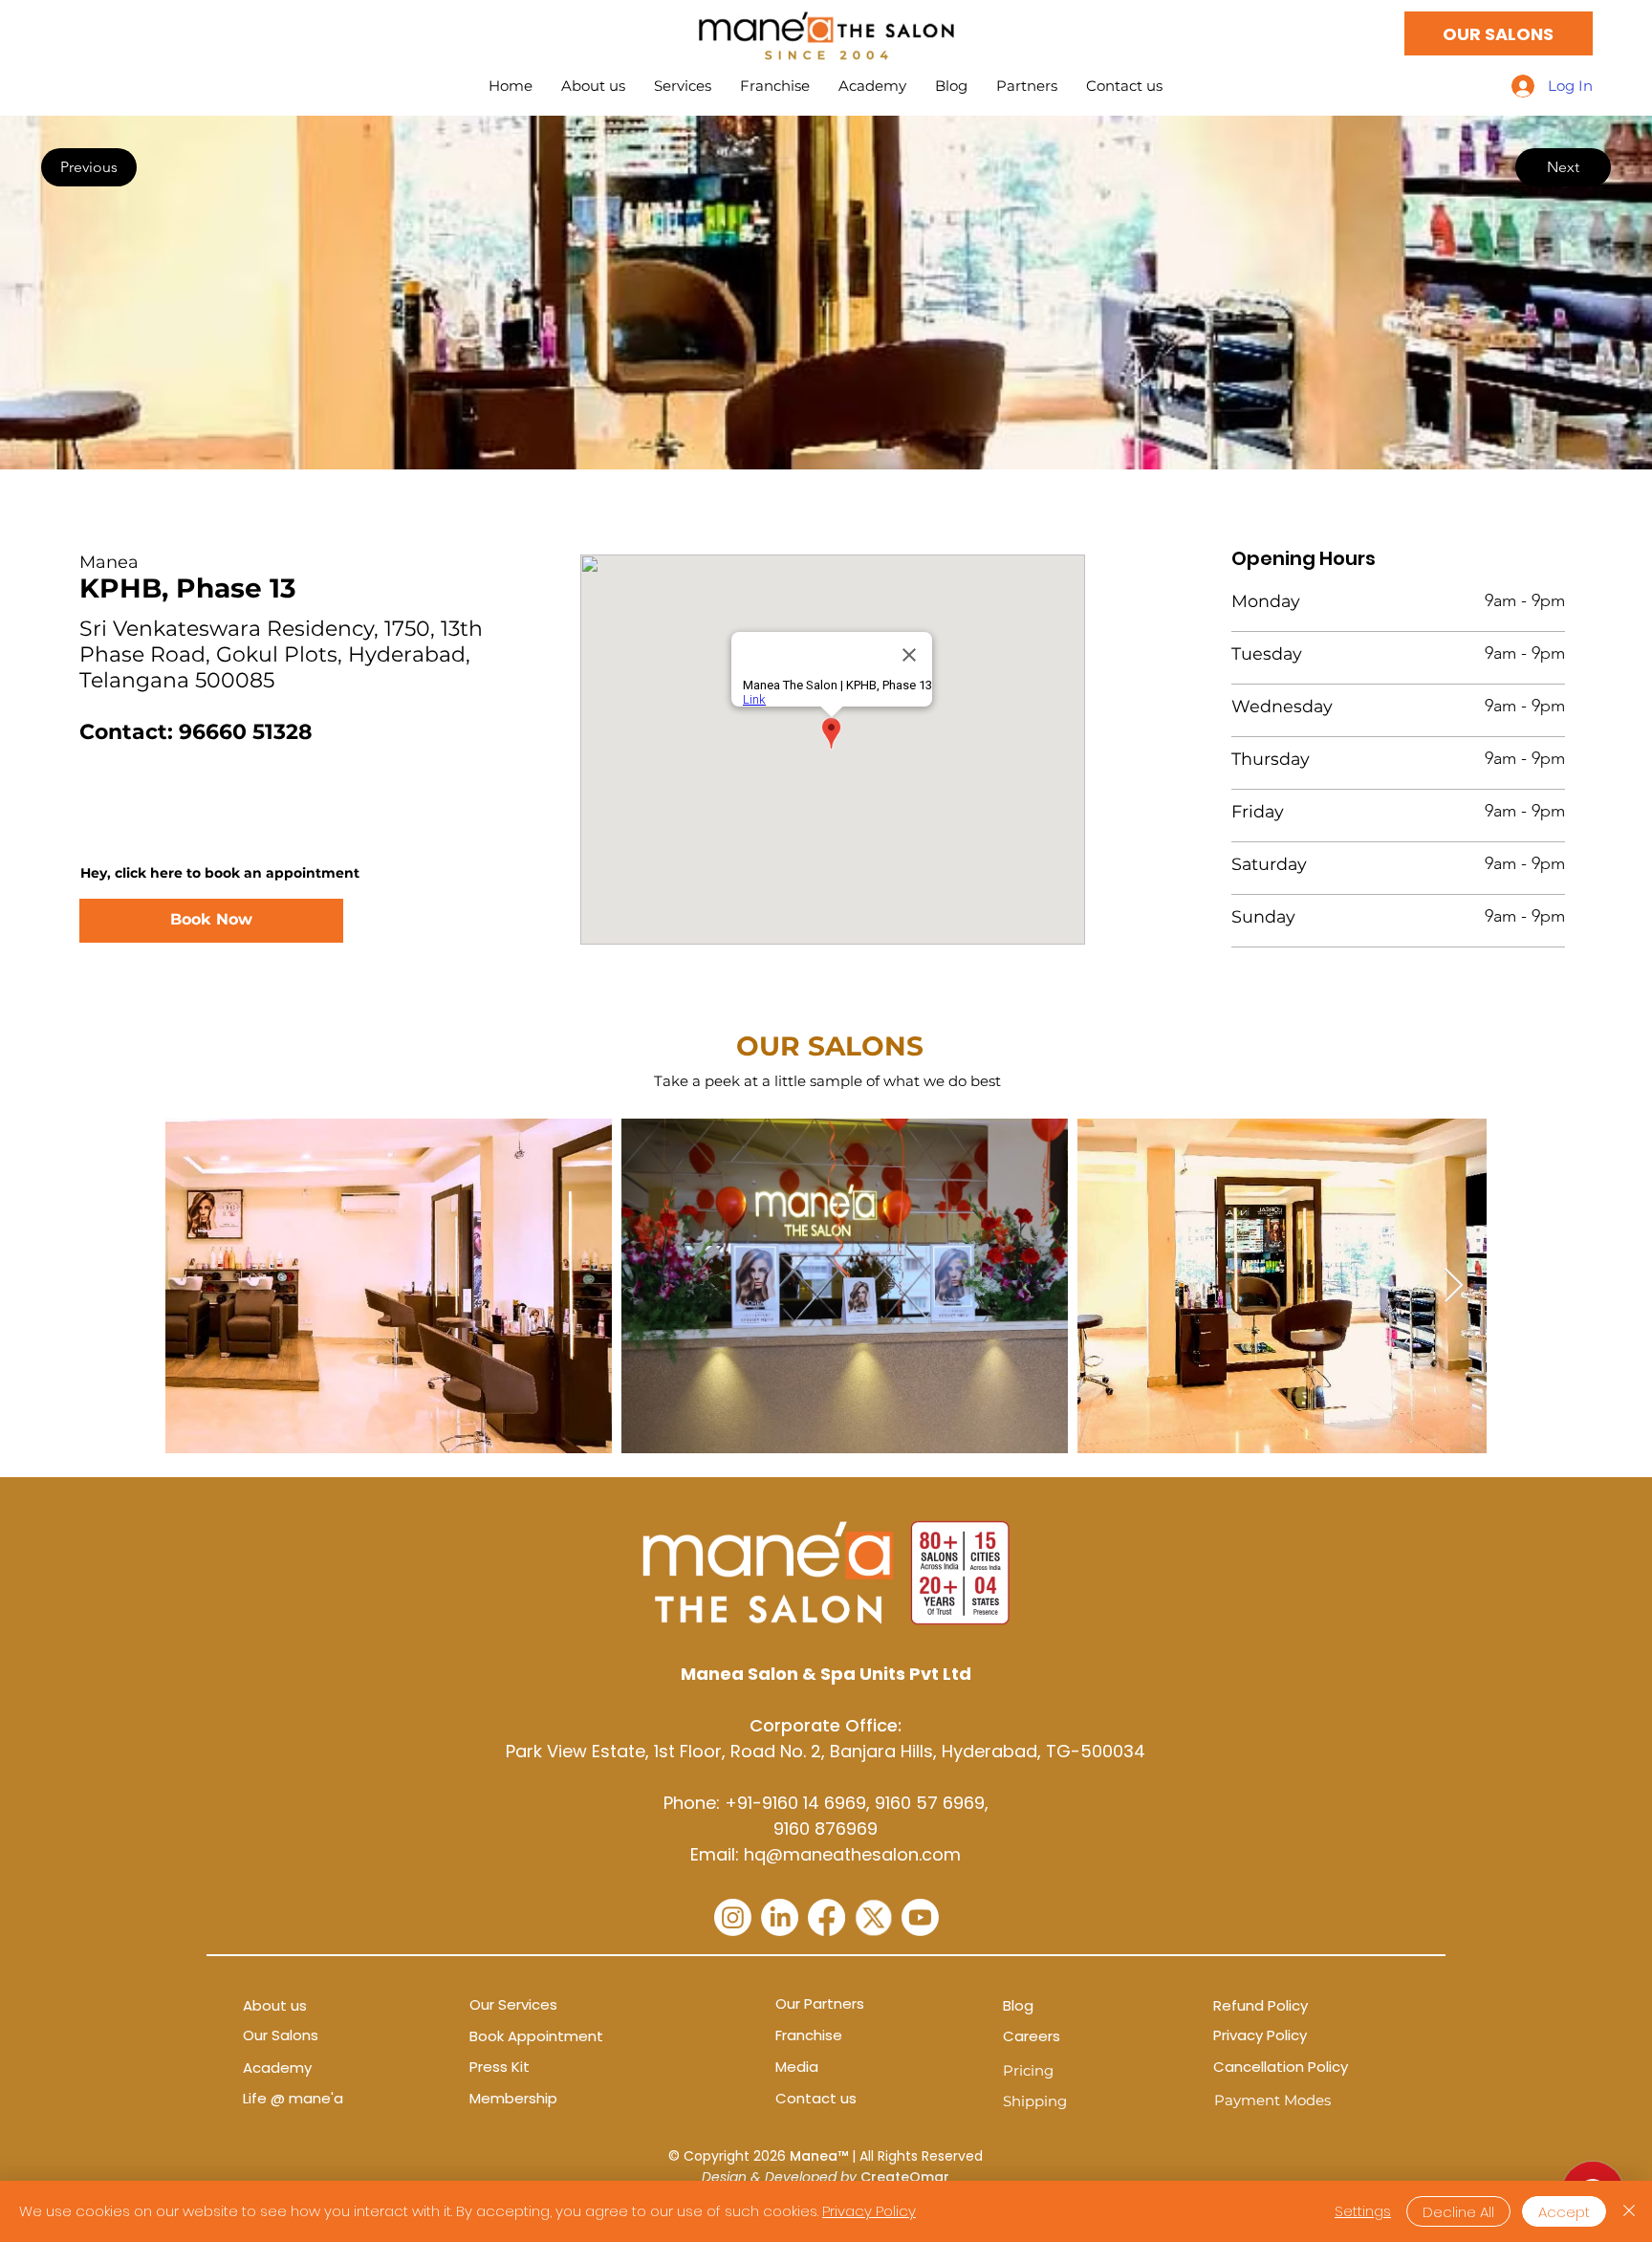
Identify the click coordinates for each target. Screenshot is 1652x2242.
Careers (1032, 2036)
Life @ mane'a (293, 2098)
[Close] (1629, 2211)
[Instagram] (733, 1917)
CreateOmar (905, 2177)
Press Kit (500, 2067)
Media (797, 2067)
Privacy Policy (1260, 2035)
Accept (1564, 2212)
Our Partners (820, 2003)
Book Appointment (536, 2036)
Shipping (1035, 2101)
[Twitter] (873, 1917)
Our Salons (281, 2035)
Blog (1018, 2005)
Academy (277, 2068)
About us (275, 2005)
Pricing (1028, 2070)
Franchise (809, 2035)
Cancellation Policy (1281, 2067)
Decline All (1458, 2212)
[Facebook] (826, 1917)
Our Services (513, 2004)
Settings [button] (1363, 2211)
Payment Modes (1272, 2100)
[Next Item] (1454, 1286)
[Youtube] (920, 1917)
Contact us (816, 2098)
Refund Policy (1261, 2005)
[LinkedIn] (780, 1917)
